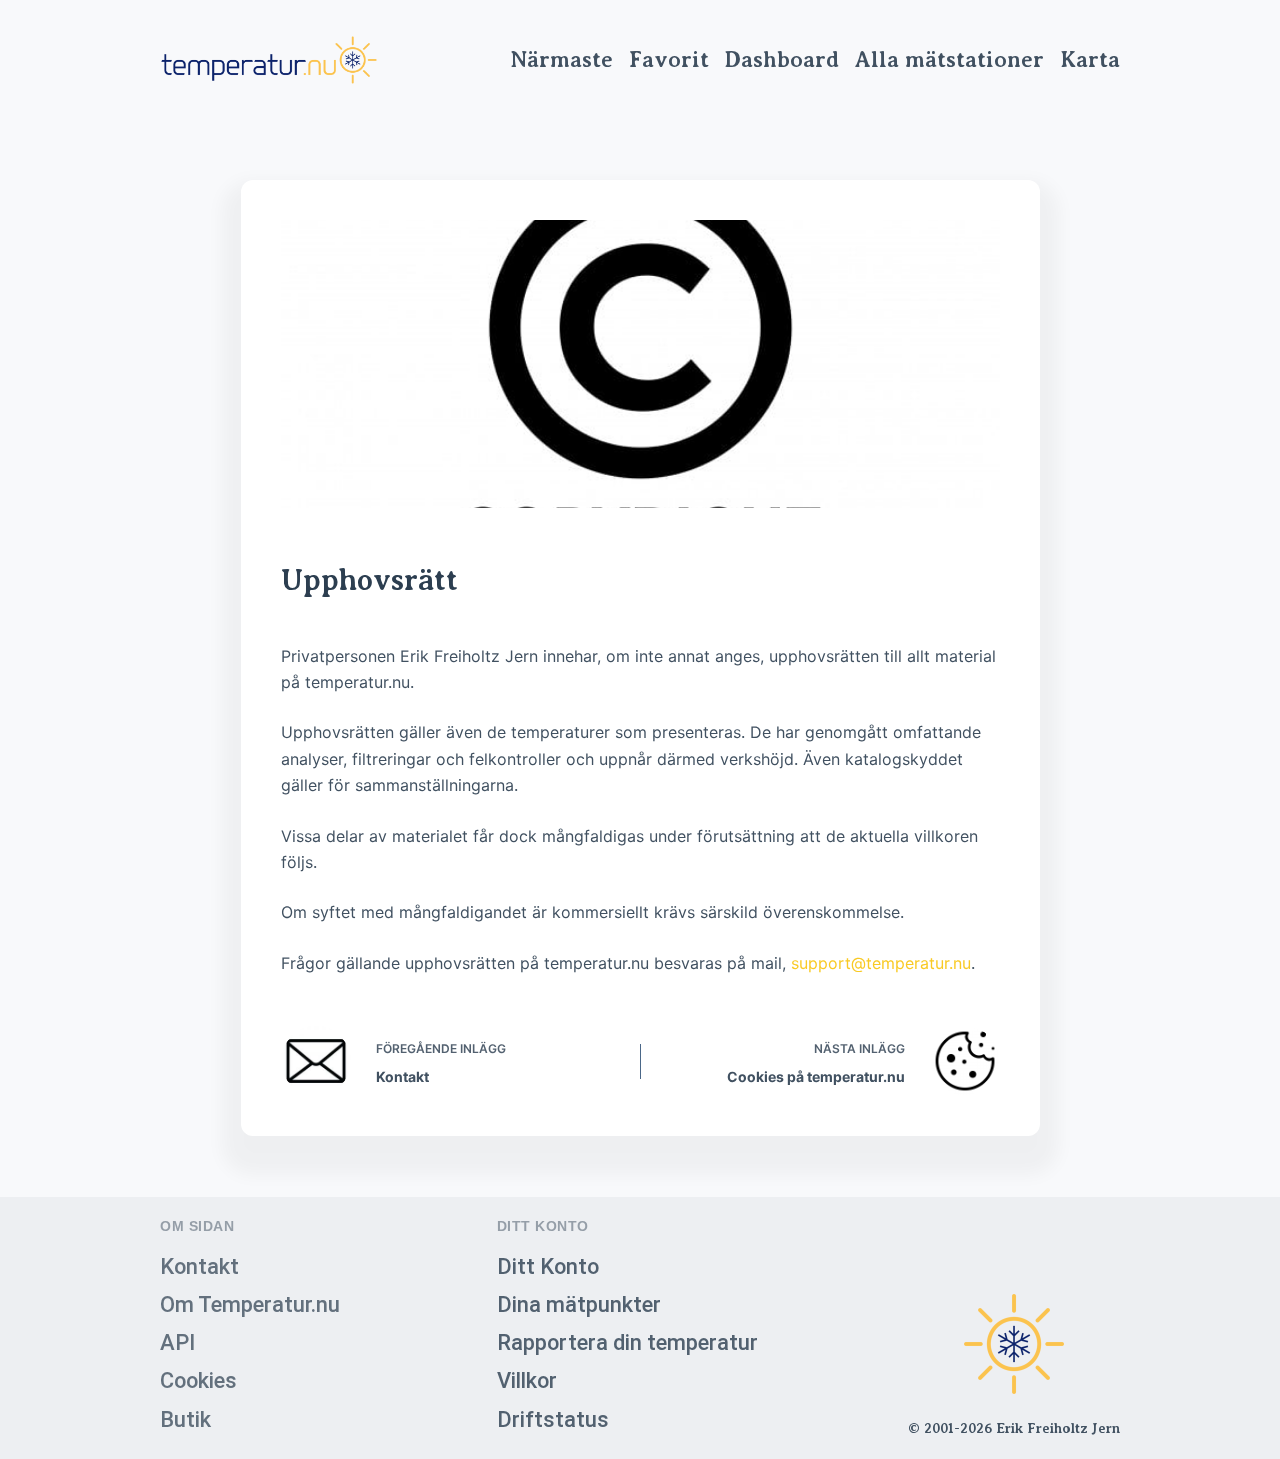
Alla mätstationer (949, 59)
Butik (185, 1419)
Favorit (669, 59)
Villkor (527, 1380)
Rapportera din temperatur (627, 1342)
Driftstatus (553, 1419)
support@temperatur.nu (881, 963)
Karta (1090, 59)
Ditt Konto (548, 1266)
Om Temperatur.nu (250, 1304)
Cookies (198, 1380)
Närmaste (561, 59)
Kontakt (199, 1266)
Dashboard (782, 59)
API (177, 1342)
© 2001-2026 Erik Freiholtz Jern (1014, 1428)
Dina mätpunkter (579, 1304)
